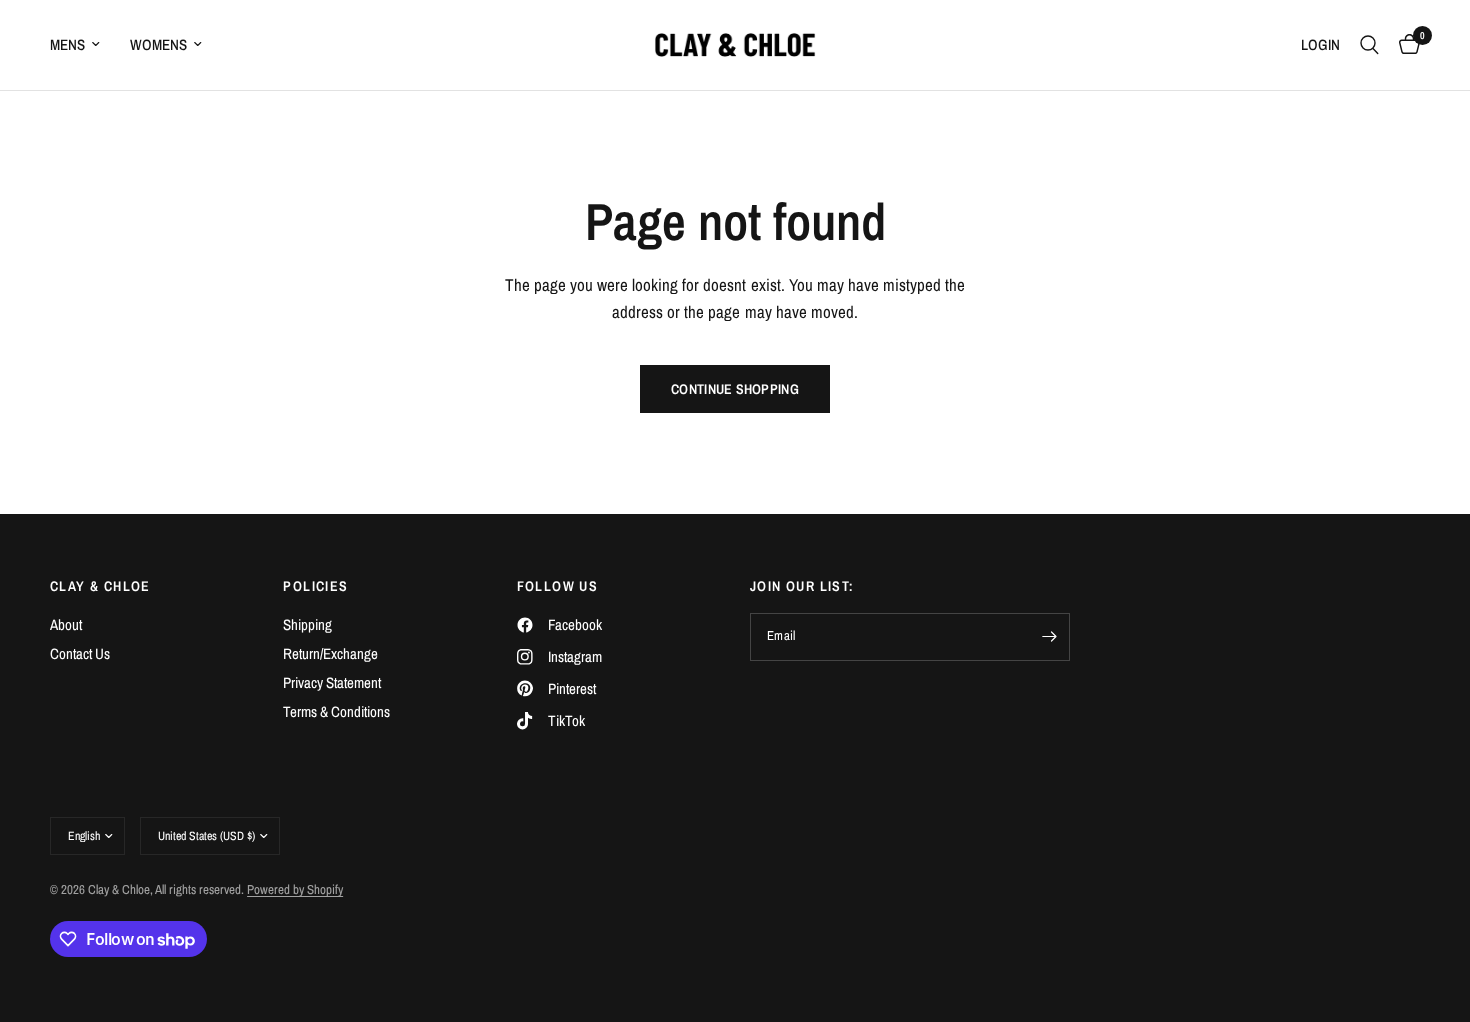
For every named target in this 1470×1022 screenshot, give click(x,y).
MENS (67, 44)
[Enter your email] (1050, 637)
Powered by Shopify (295, 889)
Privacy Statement (332, 682)
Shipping (307, 624)
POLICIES (315, 586)
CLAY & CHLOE (100, 586)
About (66, 624)
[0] (1404, 45)
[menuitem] (82, 45)
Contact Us (80, 653)
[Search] (1369, 45)
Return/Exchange (330, 653)
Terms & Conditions (336, 711)
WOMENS (158, 44)
